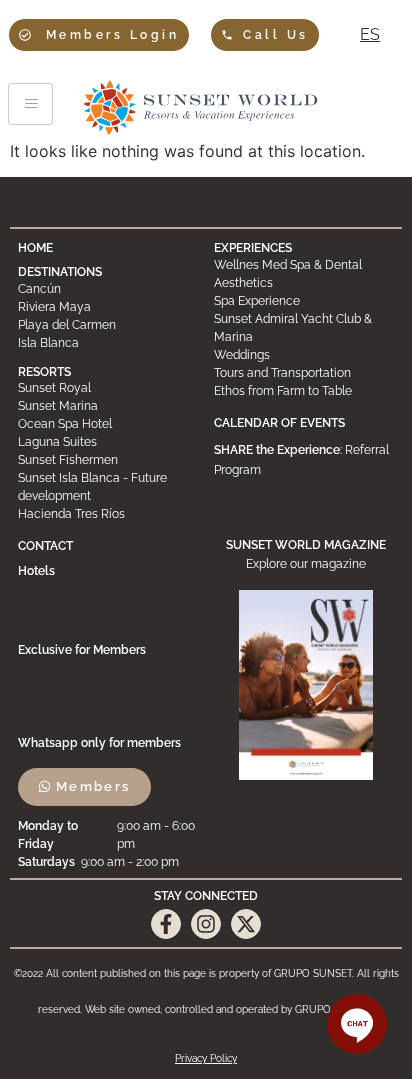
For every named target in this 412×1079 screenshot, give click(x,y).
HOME (35, 248)
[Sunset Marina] (108, 406)
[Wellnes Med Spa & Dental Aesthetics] (304, 274)
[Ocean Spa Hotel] (108, 424)
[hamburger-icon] (30, 104)
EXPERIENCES (253, 248)
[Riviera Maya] (108, 307)
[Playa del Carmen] (108, 325)
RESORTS (44, 372)
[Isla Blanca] (108, 343)
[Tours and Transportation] (304, 373)
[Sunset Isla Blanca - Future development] (108, 487)
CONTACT (45, 546)
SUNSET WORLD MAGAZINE (306, 545)
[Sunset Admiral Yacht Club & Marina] (304, 328)
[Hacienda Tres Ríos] (108, 514)
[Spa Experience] (304, 301)
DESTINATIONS (60, 272)
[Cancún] (108, 289)
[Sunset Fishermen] (108, 460)
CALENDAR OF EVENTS (279, 423)
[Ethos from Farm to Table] (304, 391)
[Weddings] (304, 355)
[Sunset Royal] (108, 388)
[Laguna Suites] (108, 442)
